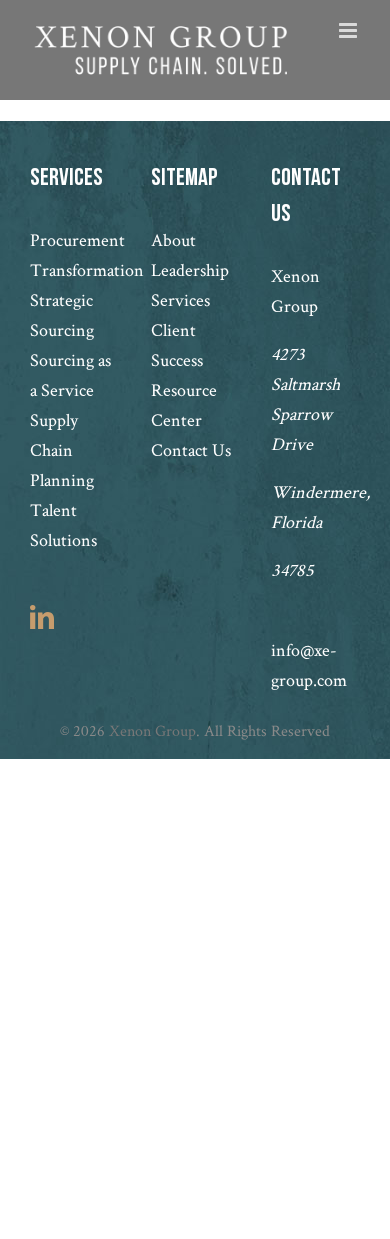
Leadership (190, 269)
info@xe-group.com (309, 664)
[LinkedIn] (42, 617)
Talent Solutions (63, 524)
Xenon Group (152, 730)
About (173, 239)
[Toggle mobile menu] (349, 30)
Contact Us (191, 449)
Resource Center (184, 404)
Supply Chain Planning (62, 449)
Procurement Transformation (74, 254)
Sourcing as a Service (70, 374)
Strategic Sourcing (62, 314)
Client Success (177, 344)
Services (180, 299)
